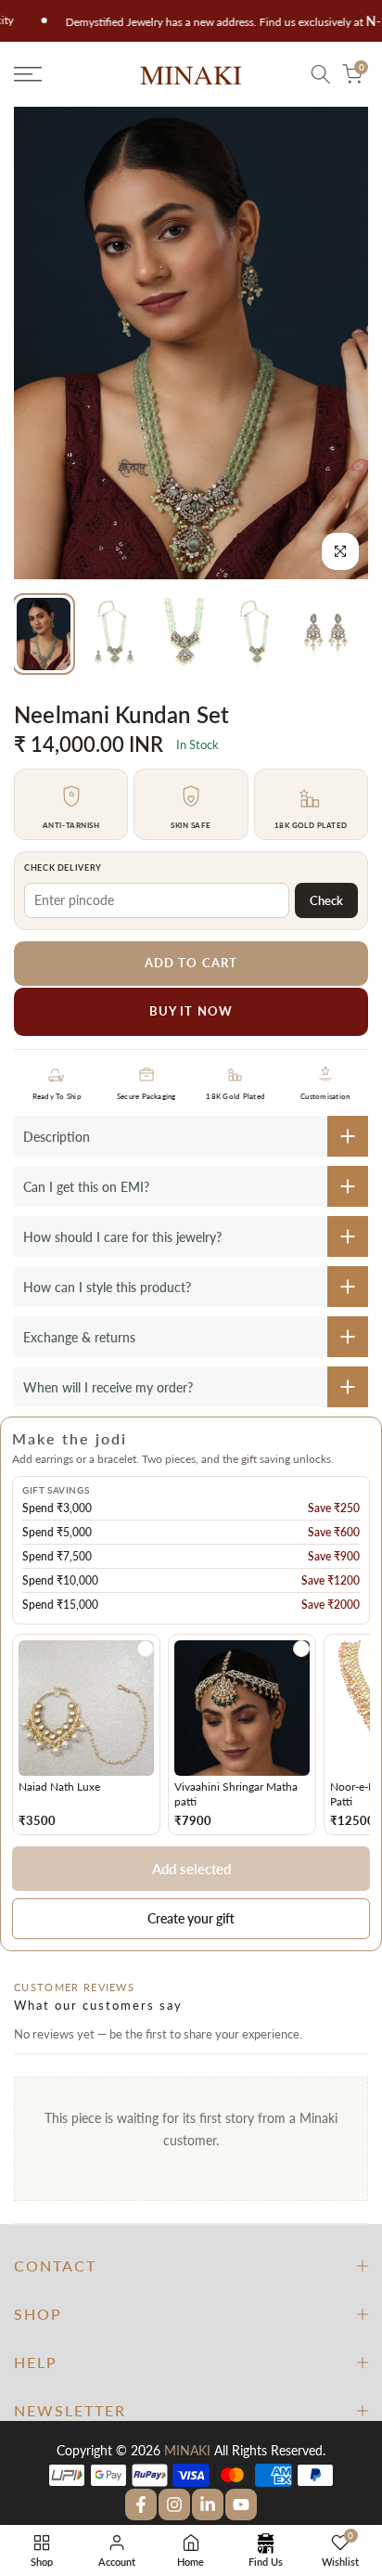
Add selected (191, 1869)
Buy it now (191, 1011)
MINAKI (187, 2450)
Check (326, 900)
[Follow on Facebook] (141, 2505)
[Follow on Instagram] (174, 2505)
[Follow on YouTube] (241, 2505)
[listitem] (86, 1735)
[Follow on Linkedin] (208, 2505)
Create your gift (191, 1918)
